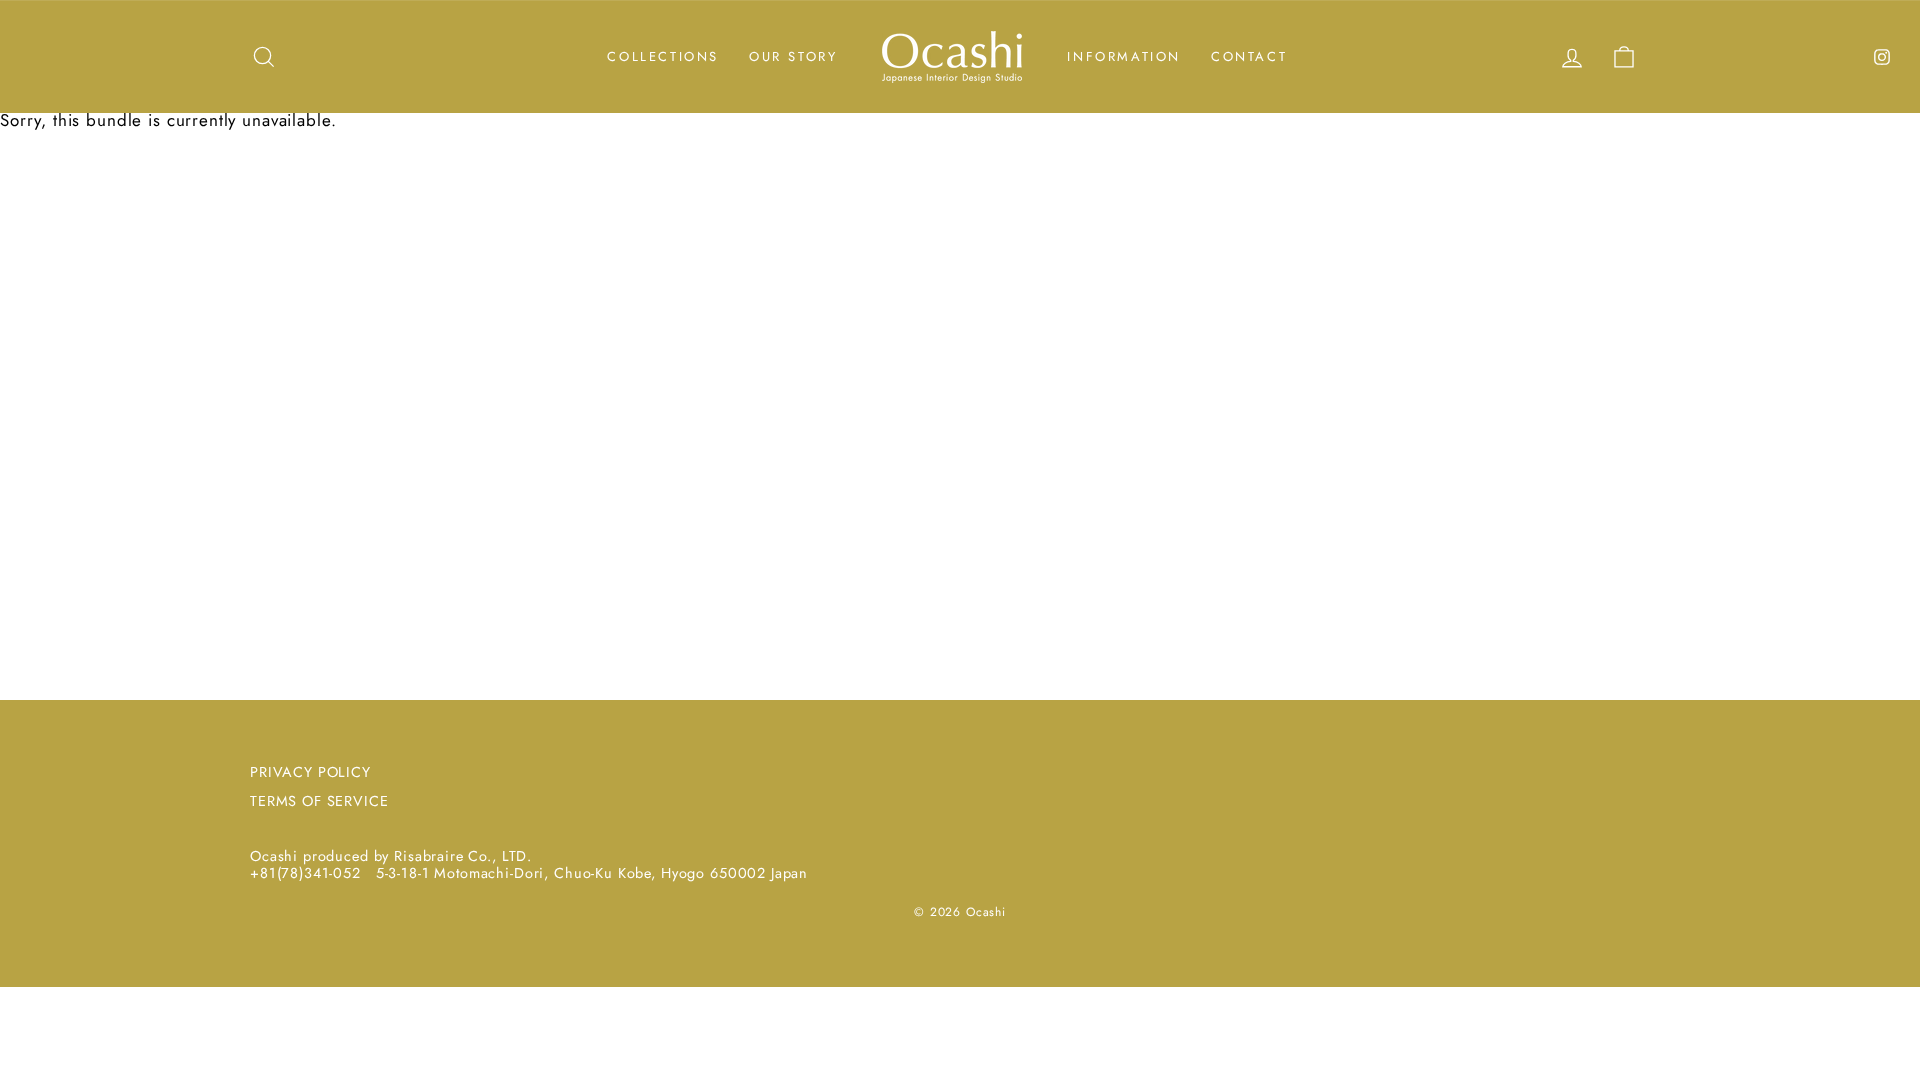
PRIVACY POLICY (310, 772)
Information (1124, 56)
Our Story (793, 56)
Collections (663, 56)
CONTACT (1249, 56)
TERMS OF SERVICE (319, 801)
